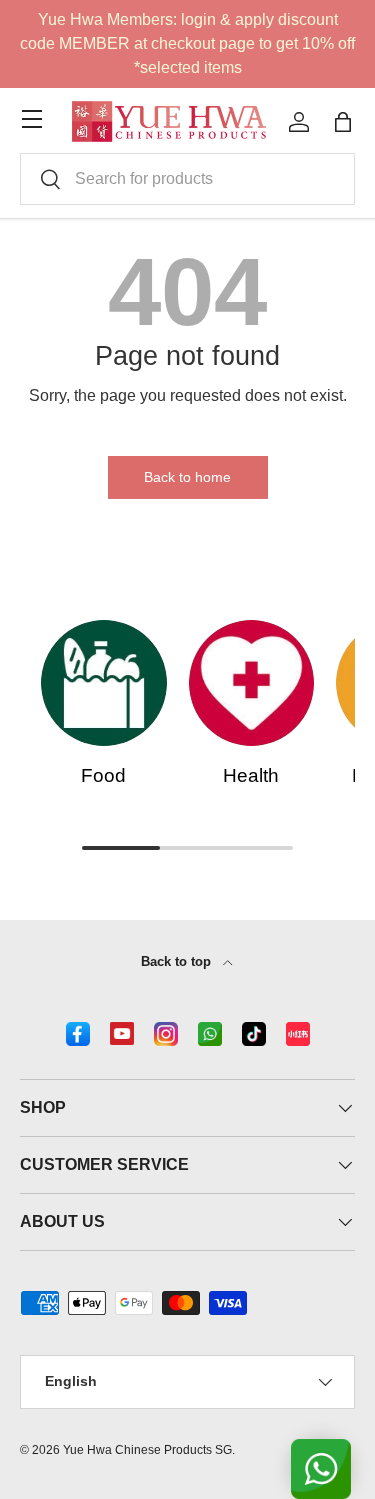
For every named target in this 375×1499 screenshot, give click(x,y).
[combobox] (187, 179)
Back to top (178, 961)
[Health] (252, 683)
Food (103, 775)
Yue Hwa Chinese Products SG (147, 1450)
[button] (343, 122)
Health (251, 775)
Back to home (187, 477)
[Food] (104, 683)
